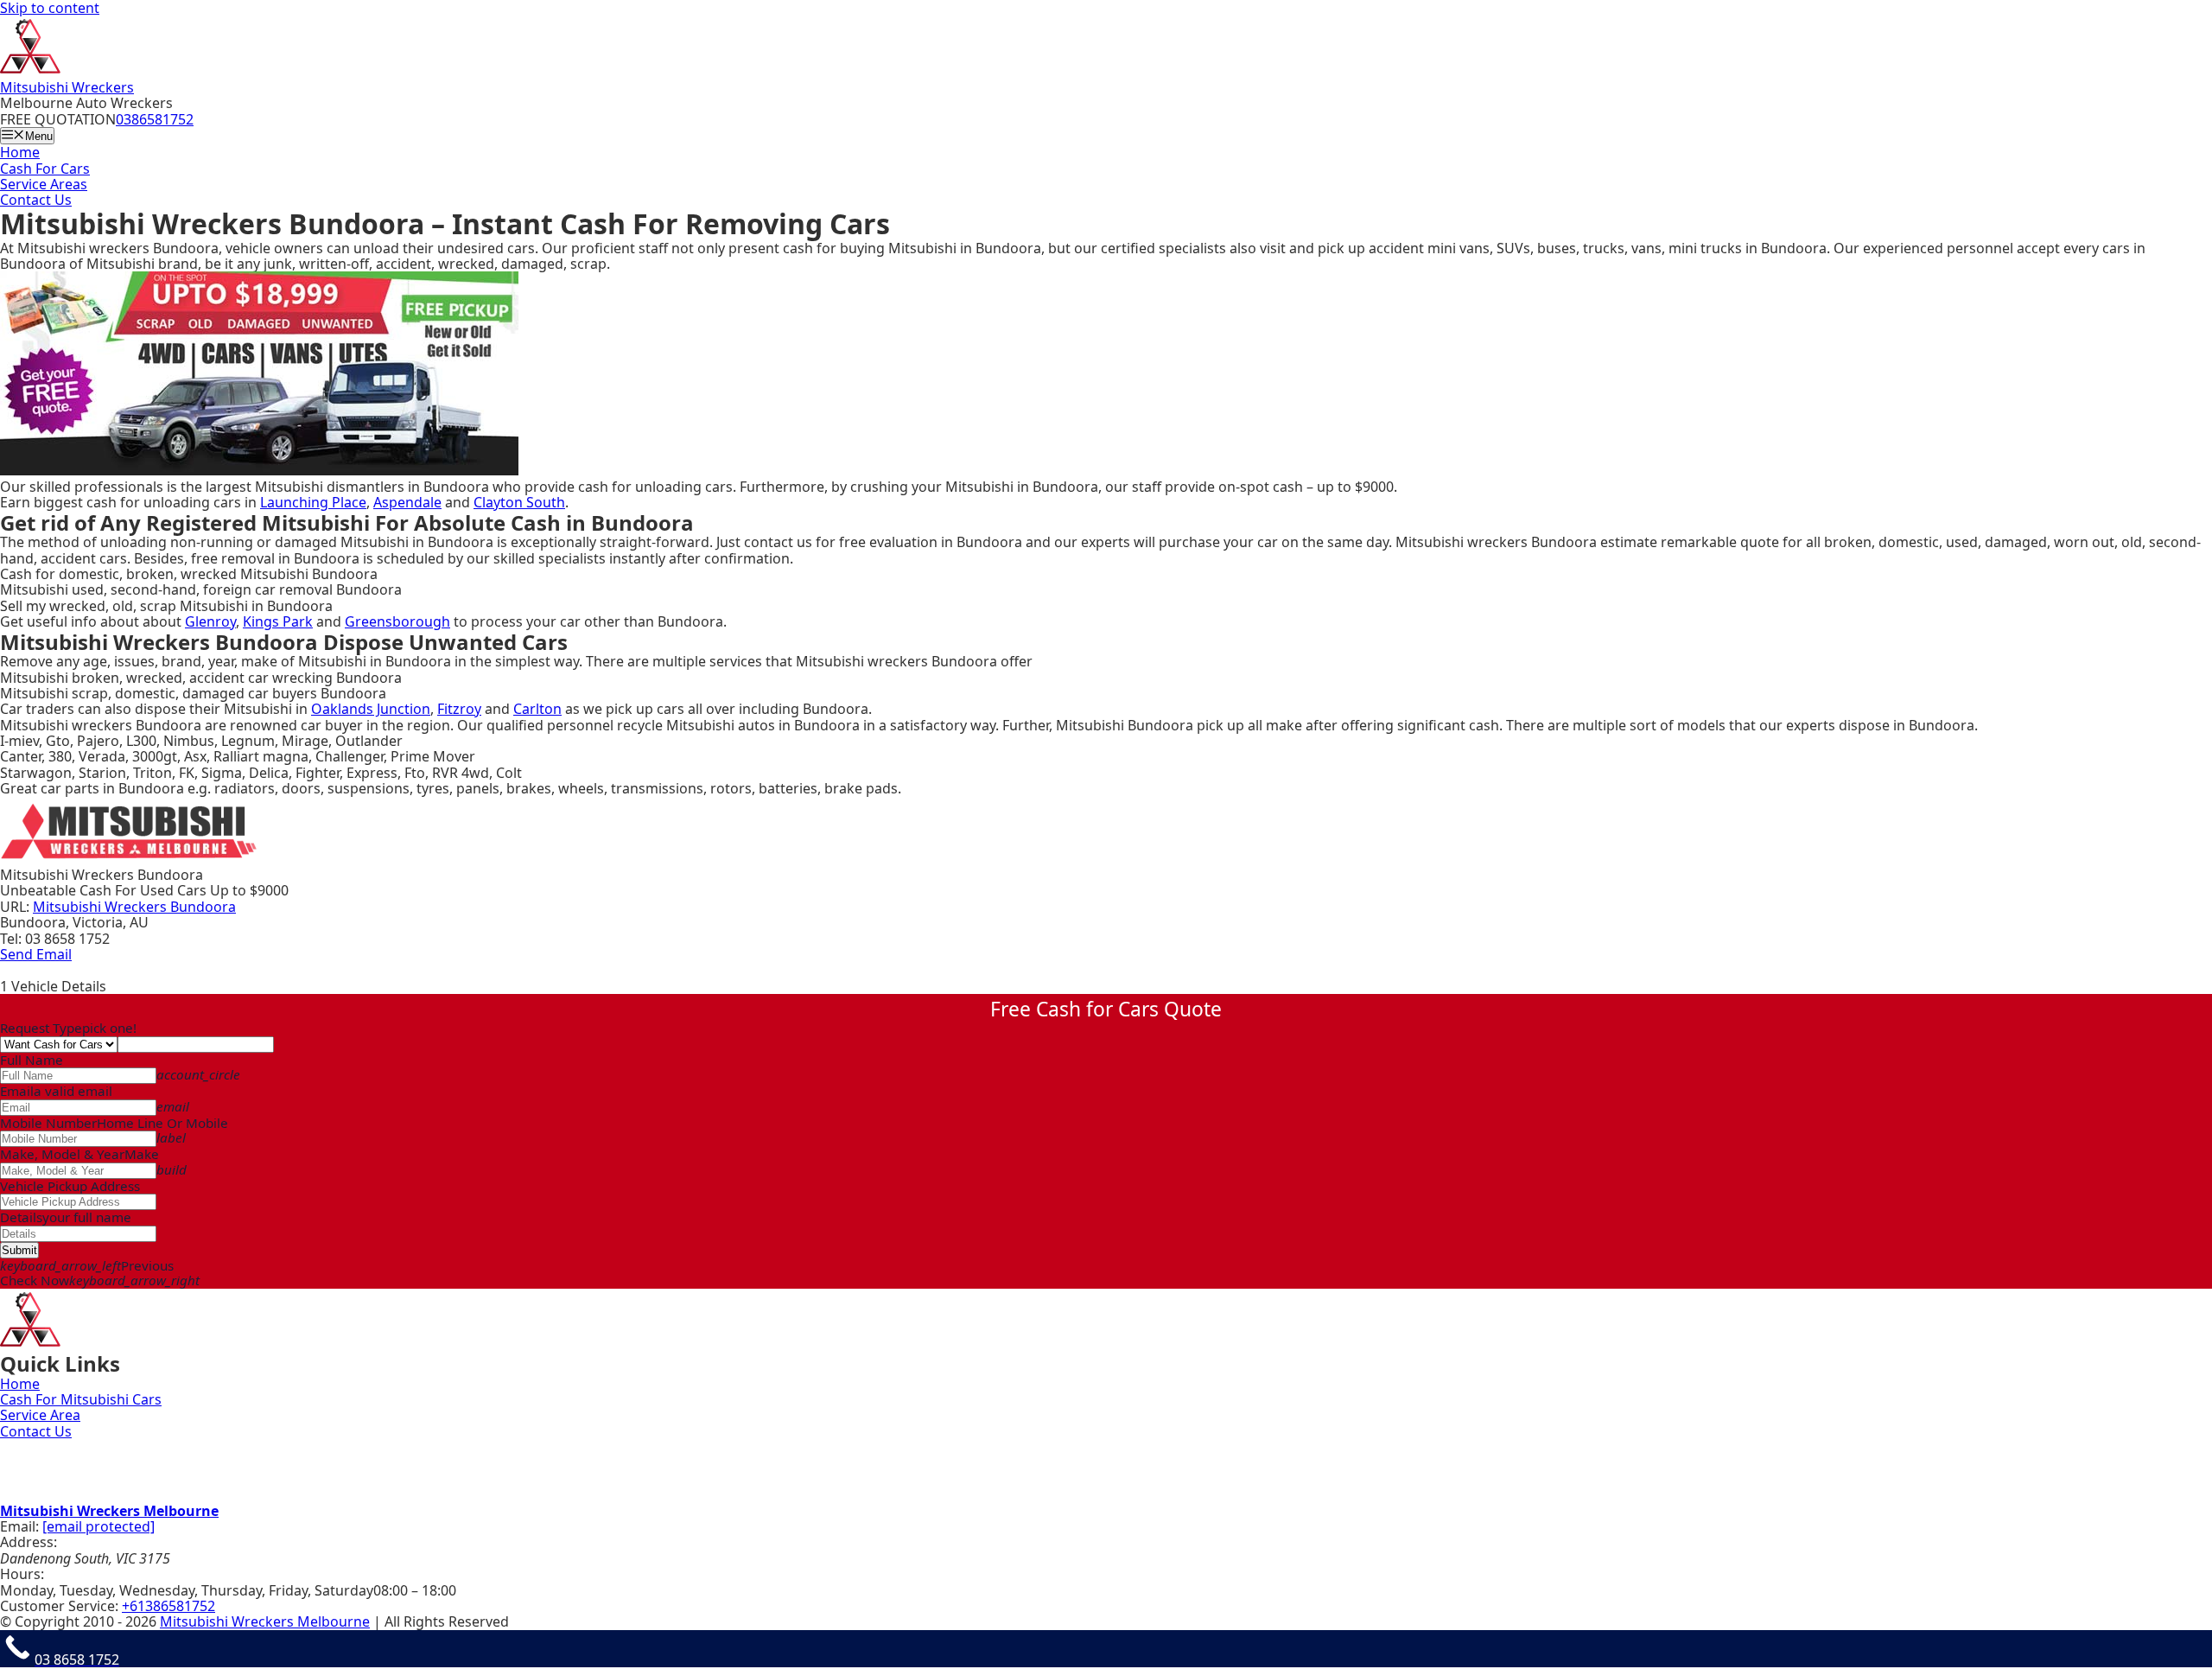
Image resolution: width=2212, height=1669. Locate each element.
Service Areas (44, 184)
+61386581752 (168, 1606)
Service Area (40, 1415)
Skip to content (50, 8)
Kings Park (278, 621)
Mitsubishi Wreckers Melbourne (109, 1511)
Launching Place (313, 502)
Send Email (36, 954)
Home (20, 152)
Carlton (537, 709)
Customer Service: (59, 1606)
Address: (29, 1542)
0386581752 (155, 119)
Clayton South (519, 502)
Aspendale (407, 502)
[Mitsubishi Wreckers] (30, 71)
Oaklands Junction (371, 709)
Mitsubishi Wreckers (67, 87)
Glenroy (210, 621)
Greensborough (397, 621)
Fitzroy (459, 709)
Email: (19, 1526)
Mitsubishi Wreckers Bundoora (134, 907)
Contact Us (36, 200)
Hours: (22, 1574)
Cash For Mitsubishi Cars (81, 1399)
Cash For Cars (45, 169)
